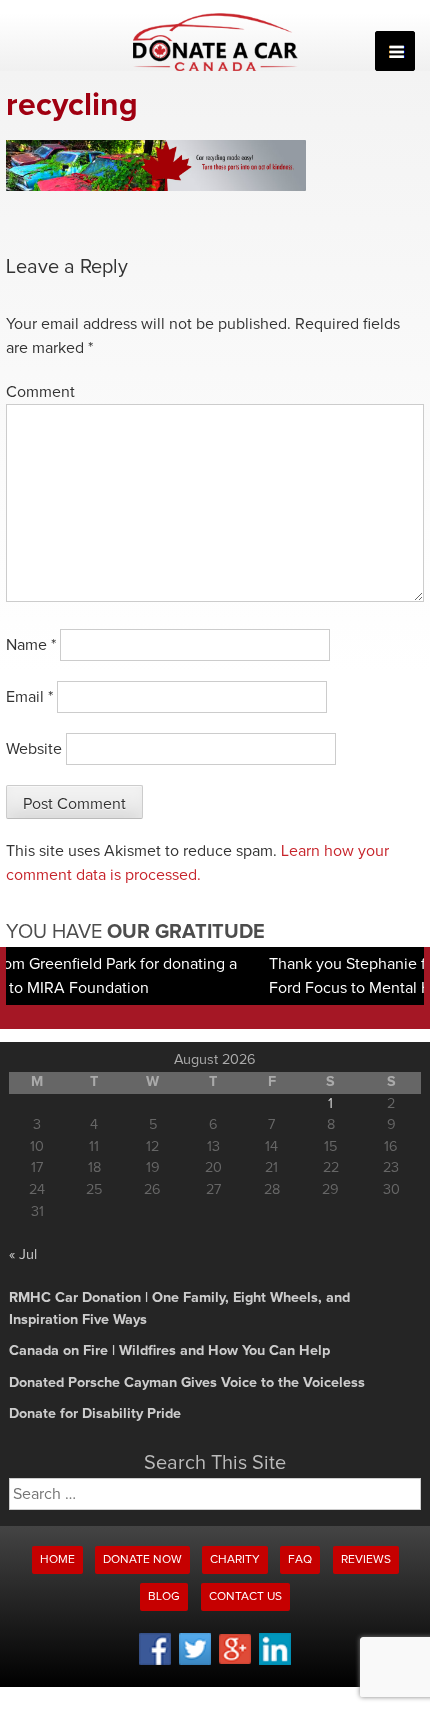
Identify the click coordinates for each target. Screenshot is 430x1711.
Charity (235, 1560)
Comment (40, 392)
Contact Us (245, 1597)
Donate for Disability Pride (95, 1414)
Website (34, 749)
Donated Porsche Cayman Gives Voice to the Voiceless (187, 1383)
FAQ (300, 1560)
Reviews (366, 1560)
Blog (164, 1597)
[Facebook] (155, 1662)
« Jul (23, 1255)
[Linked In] (275, 1662)
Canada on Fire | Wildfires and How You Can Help (169, 1351)
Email (29, 697)
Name (31, 645)
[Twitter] (195, 1662)
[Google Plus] (235, 1661)
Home (57, 1560)
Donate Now (142, 1560)
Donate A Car (215, 42)
